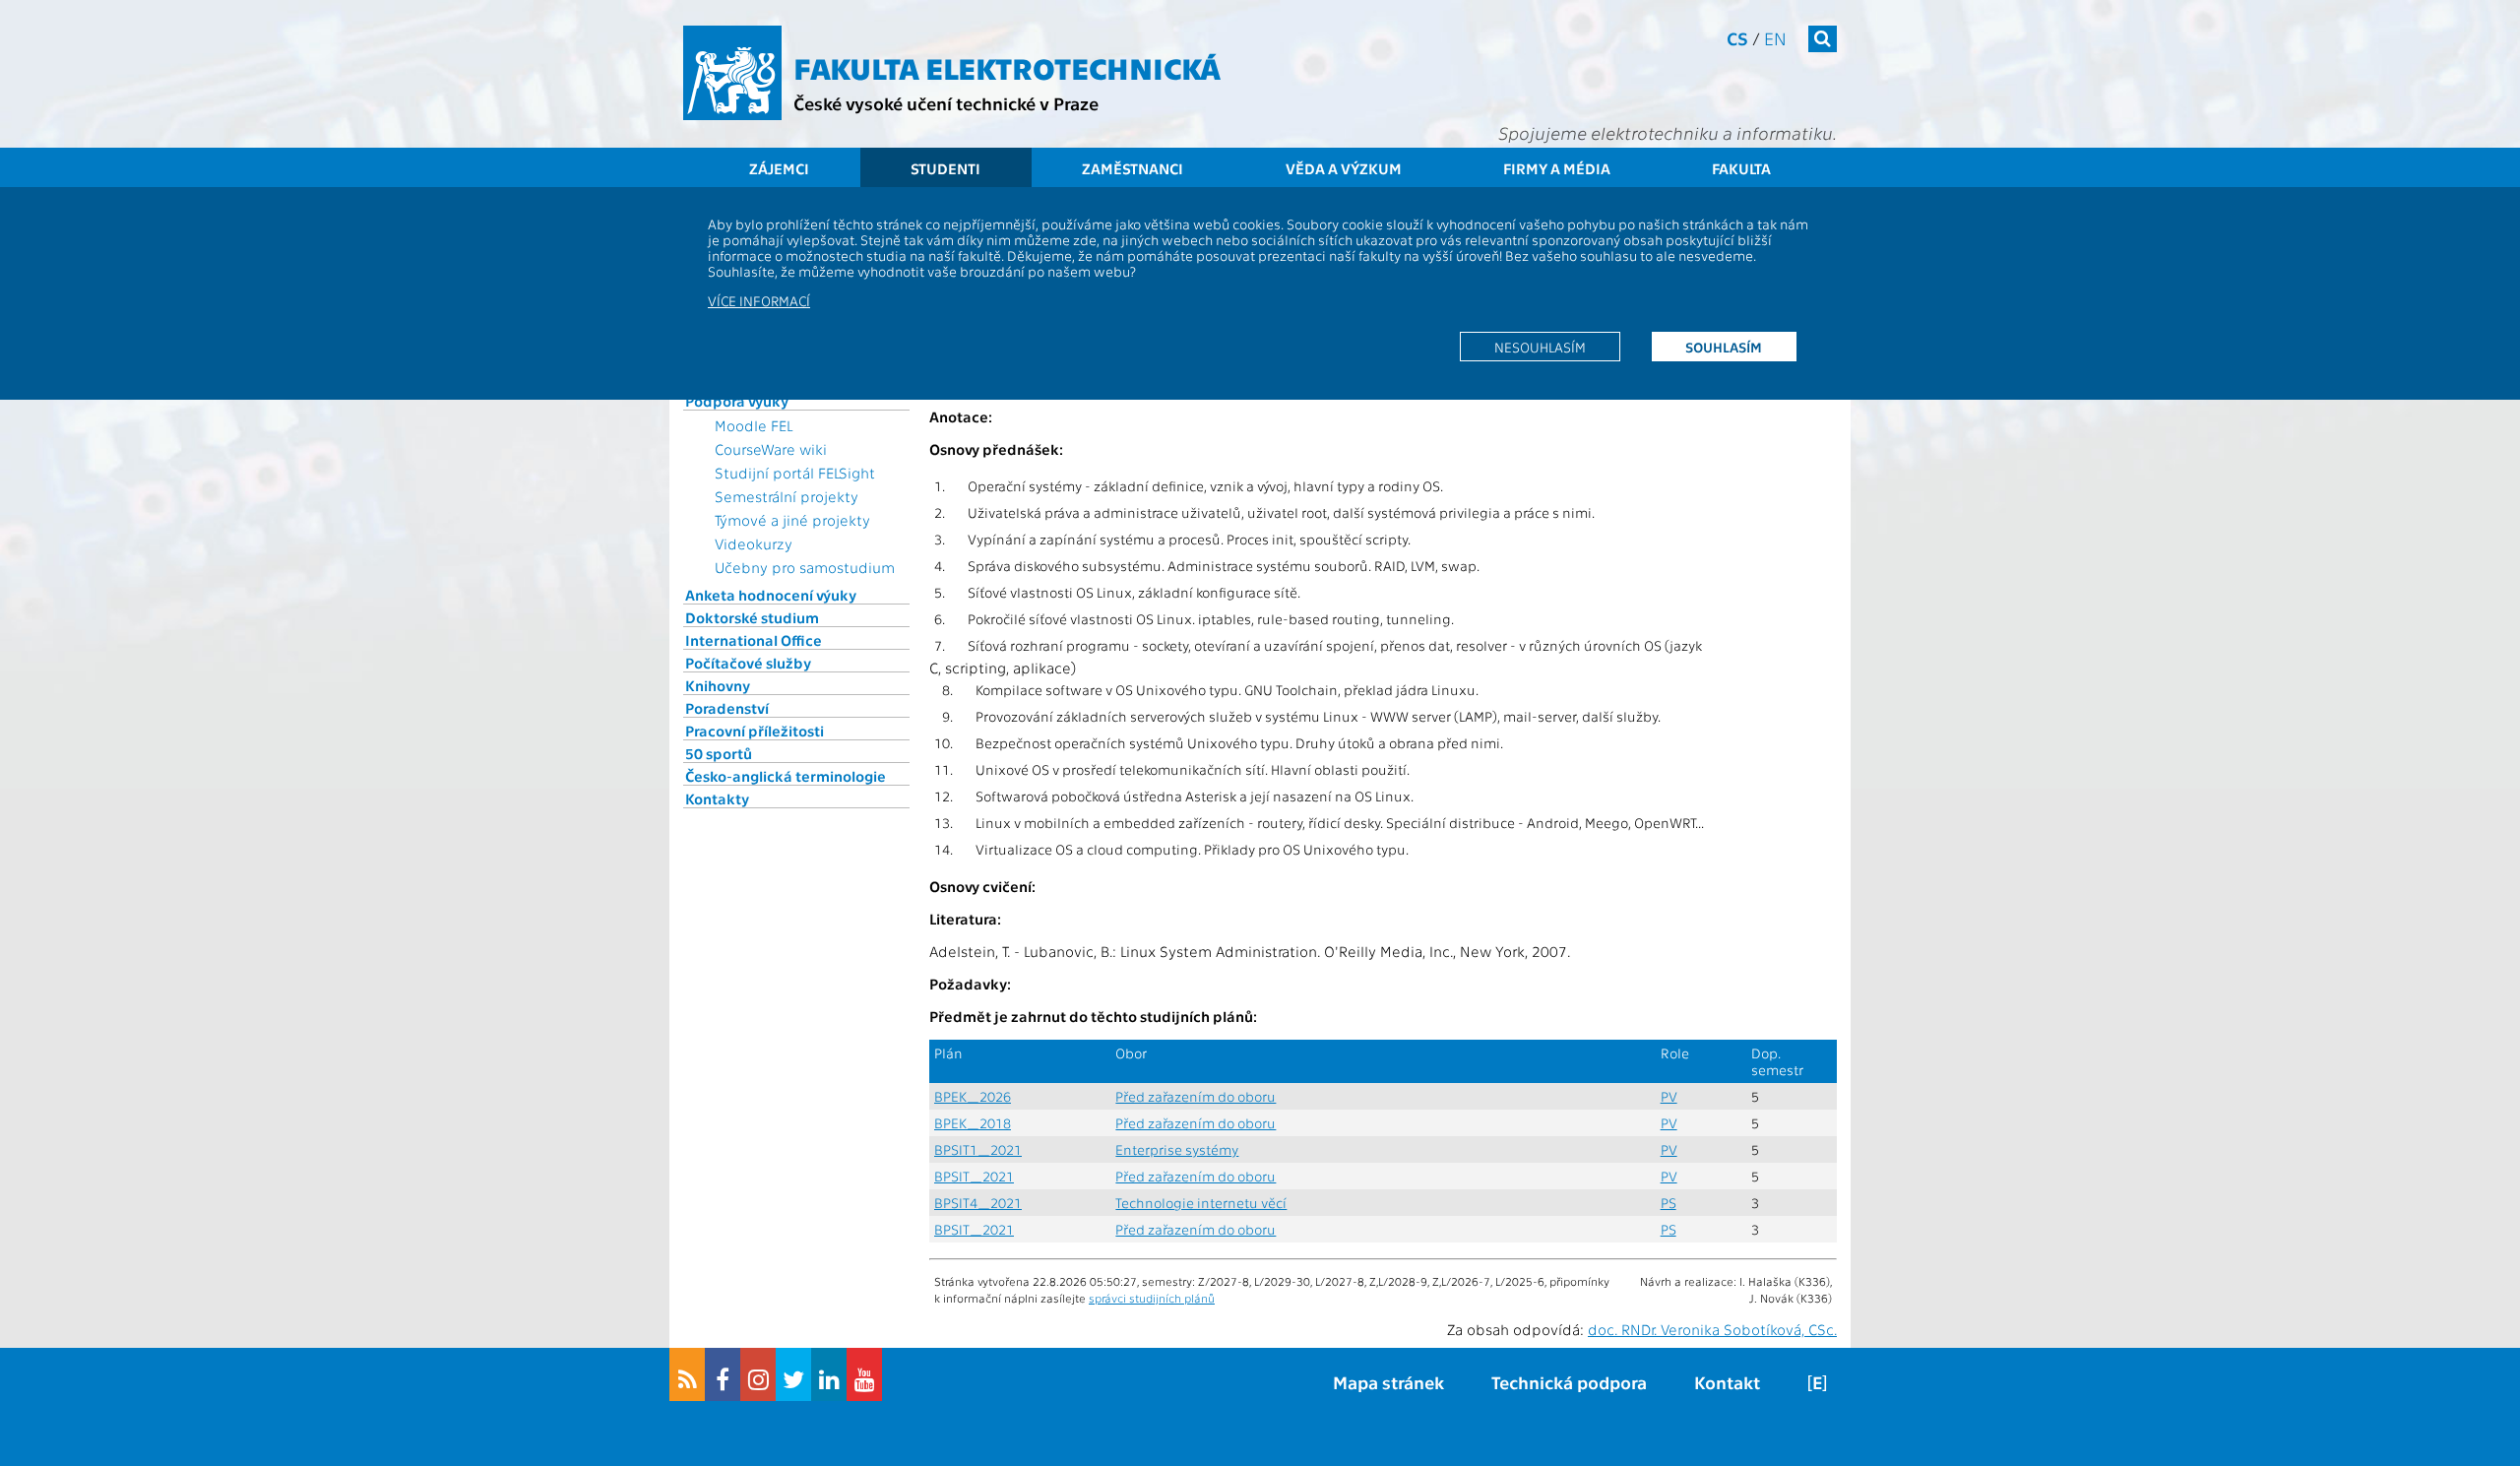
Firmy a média (1557, 168)
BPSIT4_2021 (978, 1203)
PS (1669, 1203)
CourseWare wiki (771, 449)
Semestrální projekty (787, 496)
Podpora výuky (737, 401)
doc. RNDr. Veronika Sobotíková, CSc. (1712, 1329)
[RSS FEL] (687, 1374)
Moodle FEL (754, 425)
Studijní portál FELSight (795, 473)
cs (1737, 38)
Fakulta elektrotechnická (1007, 67)
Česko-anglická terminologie (786, 776)
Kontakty (717, 798)
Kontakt (1727, 1382)
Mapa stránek (1388, 1382)
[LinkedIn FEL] (829, 1374)
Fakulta (1741, 168)
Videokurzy (754, 543)
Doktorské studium (752, 617)
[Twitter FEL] (793, 1374)
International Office (754, 640)
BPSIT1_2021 (978, 1149)
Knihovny (718, 685)
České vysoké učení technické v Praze (946, 103)
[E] (1817, 1382)
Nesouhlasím (1540, 347)
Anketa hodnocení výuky (771, 595)
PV (1669, 1096)
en (1775, 38)
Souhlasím (1724, 347)
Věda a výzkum (1344, 168)
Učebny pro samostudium (805, 567)
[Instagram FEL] (758, 1374)
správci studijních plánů (1152, 1298)
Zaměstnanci (1133, 168)
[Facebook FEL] (723, 1374)
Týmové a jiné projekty (792, 520)
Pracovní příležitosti (755, 731)
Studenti (945, 168)
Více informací (759, 300)
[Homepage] (732, 73)
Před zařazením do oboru (1196, 1096)
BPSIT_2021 (974, 1176)
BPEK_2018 (973, 1123)
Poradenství (727, 708)
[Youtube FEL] (864, 1374)
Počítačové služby (748, 663)
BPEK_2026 (973, 1096)
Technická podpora (1569, 1382)
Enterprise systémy (1177, 1149)
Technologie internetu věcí (1201, 1203)
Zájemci (779, 168)
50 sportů (719, 753)
